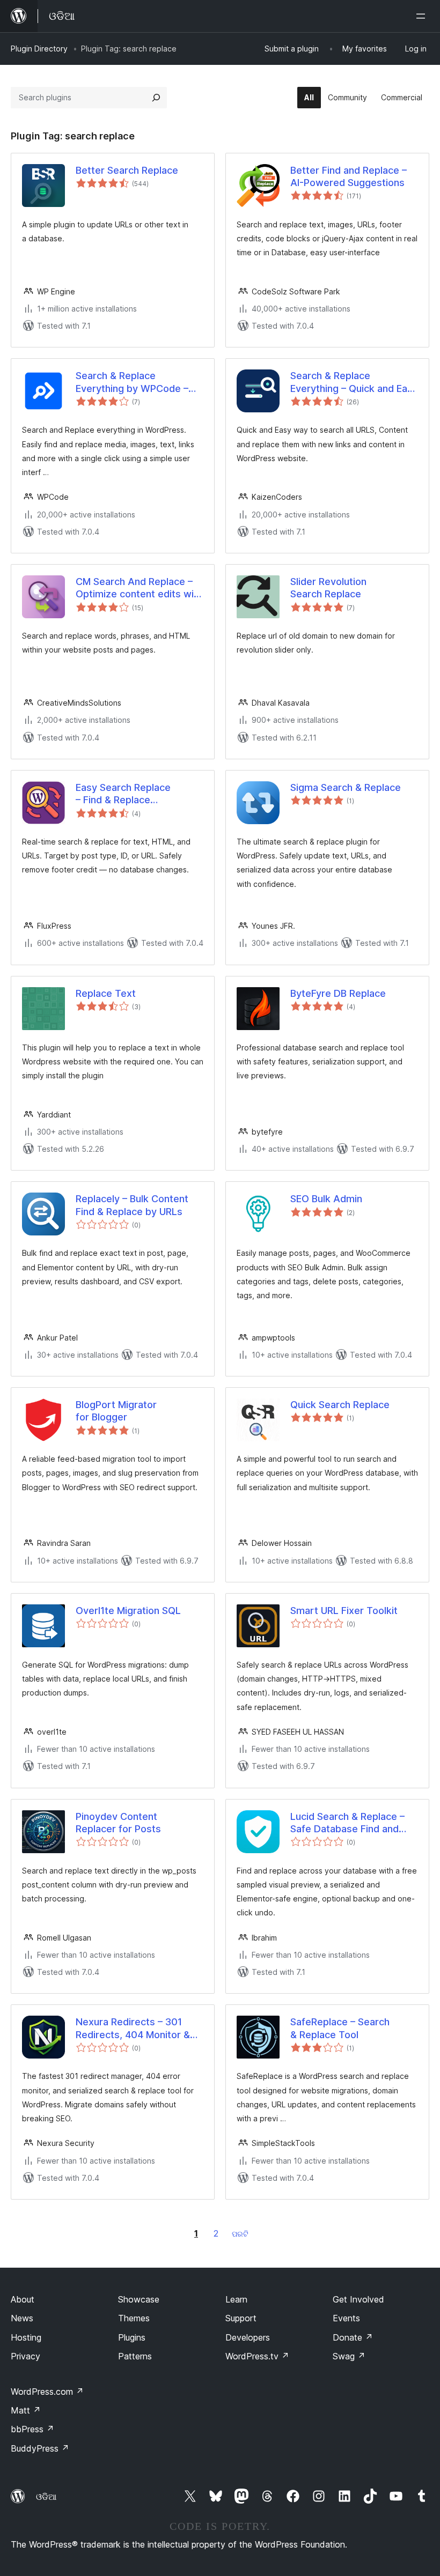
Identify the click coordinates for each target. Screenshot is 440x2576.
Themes (134, 2318)
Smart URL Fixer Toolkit (344, 1611)
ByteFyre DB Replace (338, 993)
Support (241, 2318)
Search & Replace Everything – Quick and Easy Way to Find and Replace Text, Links (354, 382)
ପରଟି (240, 2234)
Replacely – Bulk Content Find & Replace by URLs (132, 1205)
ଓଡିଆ (46, 2497)
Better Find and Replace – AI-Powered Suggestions (349, 176)
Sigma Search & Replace (346, 787)
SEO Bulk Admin (326, 1199)
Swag (349, 2356)
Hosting (26, 2337)
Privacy (25, 2356)
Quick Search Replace (340, 1405)
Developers (248, 2337)
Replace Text (106, 993)
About (23, 2299)
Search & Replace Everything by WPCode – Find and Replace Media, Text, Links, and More (132, 382)
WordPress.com (47, 2392)
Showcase (139, 2299)
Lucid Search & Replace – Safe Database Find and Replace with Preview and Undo (349, 1823)
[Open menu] (423, 16)
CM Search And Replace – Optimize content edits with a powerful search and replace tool (139, 588)
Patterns (135, 2356)
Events (346, 2318)
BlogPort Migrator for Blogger (116, 1411)
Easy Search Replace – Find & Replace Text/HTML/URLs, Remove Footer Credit (136, 794)
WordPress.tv (257, 2356)
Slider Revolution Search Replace (328, 588)
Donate (353, 2337)
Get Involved (358, 2299)
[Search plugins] (156, 98)
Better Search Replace (127, 170)
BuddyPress (40, 2448)
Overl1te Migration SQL (128, 1611)
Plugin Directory (39, 49)
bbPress (32, 2429)
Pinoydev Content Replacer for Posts (118, 1823)
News (22, 2318)
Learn (236, 2299)
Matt (26, 2410)
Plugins (132, 2337)
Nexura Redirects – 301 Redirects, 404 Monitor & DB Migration (133, 2029)
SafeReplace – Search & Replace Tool (340, 2028)
